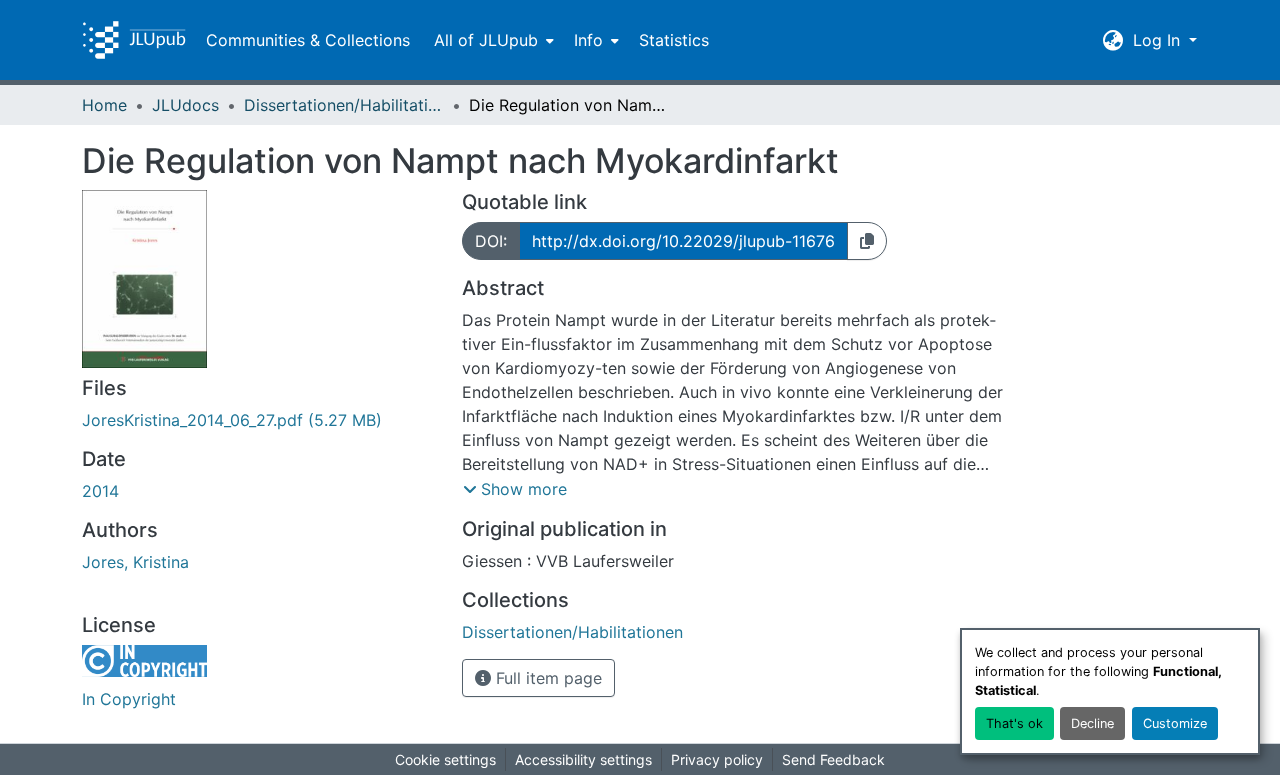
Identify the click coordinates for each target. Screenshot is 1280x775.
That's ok (1014, 723)
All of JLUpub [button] (486, 40)
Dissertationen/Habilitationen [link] (344, 105)
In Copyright (129, 699)
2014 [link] (100, 491)
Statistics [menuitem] (674, 40)
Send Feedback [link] (833, 759)
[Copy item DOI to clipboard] (867, 241)
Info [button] (588, 40)
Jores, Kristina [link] (135, 562)
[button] (134, 40)
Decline (1092, 723)
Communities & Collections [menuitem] (308, 40)
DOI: (491, 241)
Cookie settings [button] (445, 759)
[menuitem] (492, 40)
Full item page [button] (546, 678)
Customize (1175, 723)
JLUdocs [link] (185, 105)
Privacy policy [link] (717, 759)
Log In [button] (1159, 40)
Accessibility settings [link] (583, 759)
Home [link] (104, 105)
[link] (260, 420)
